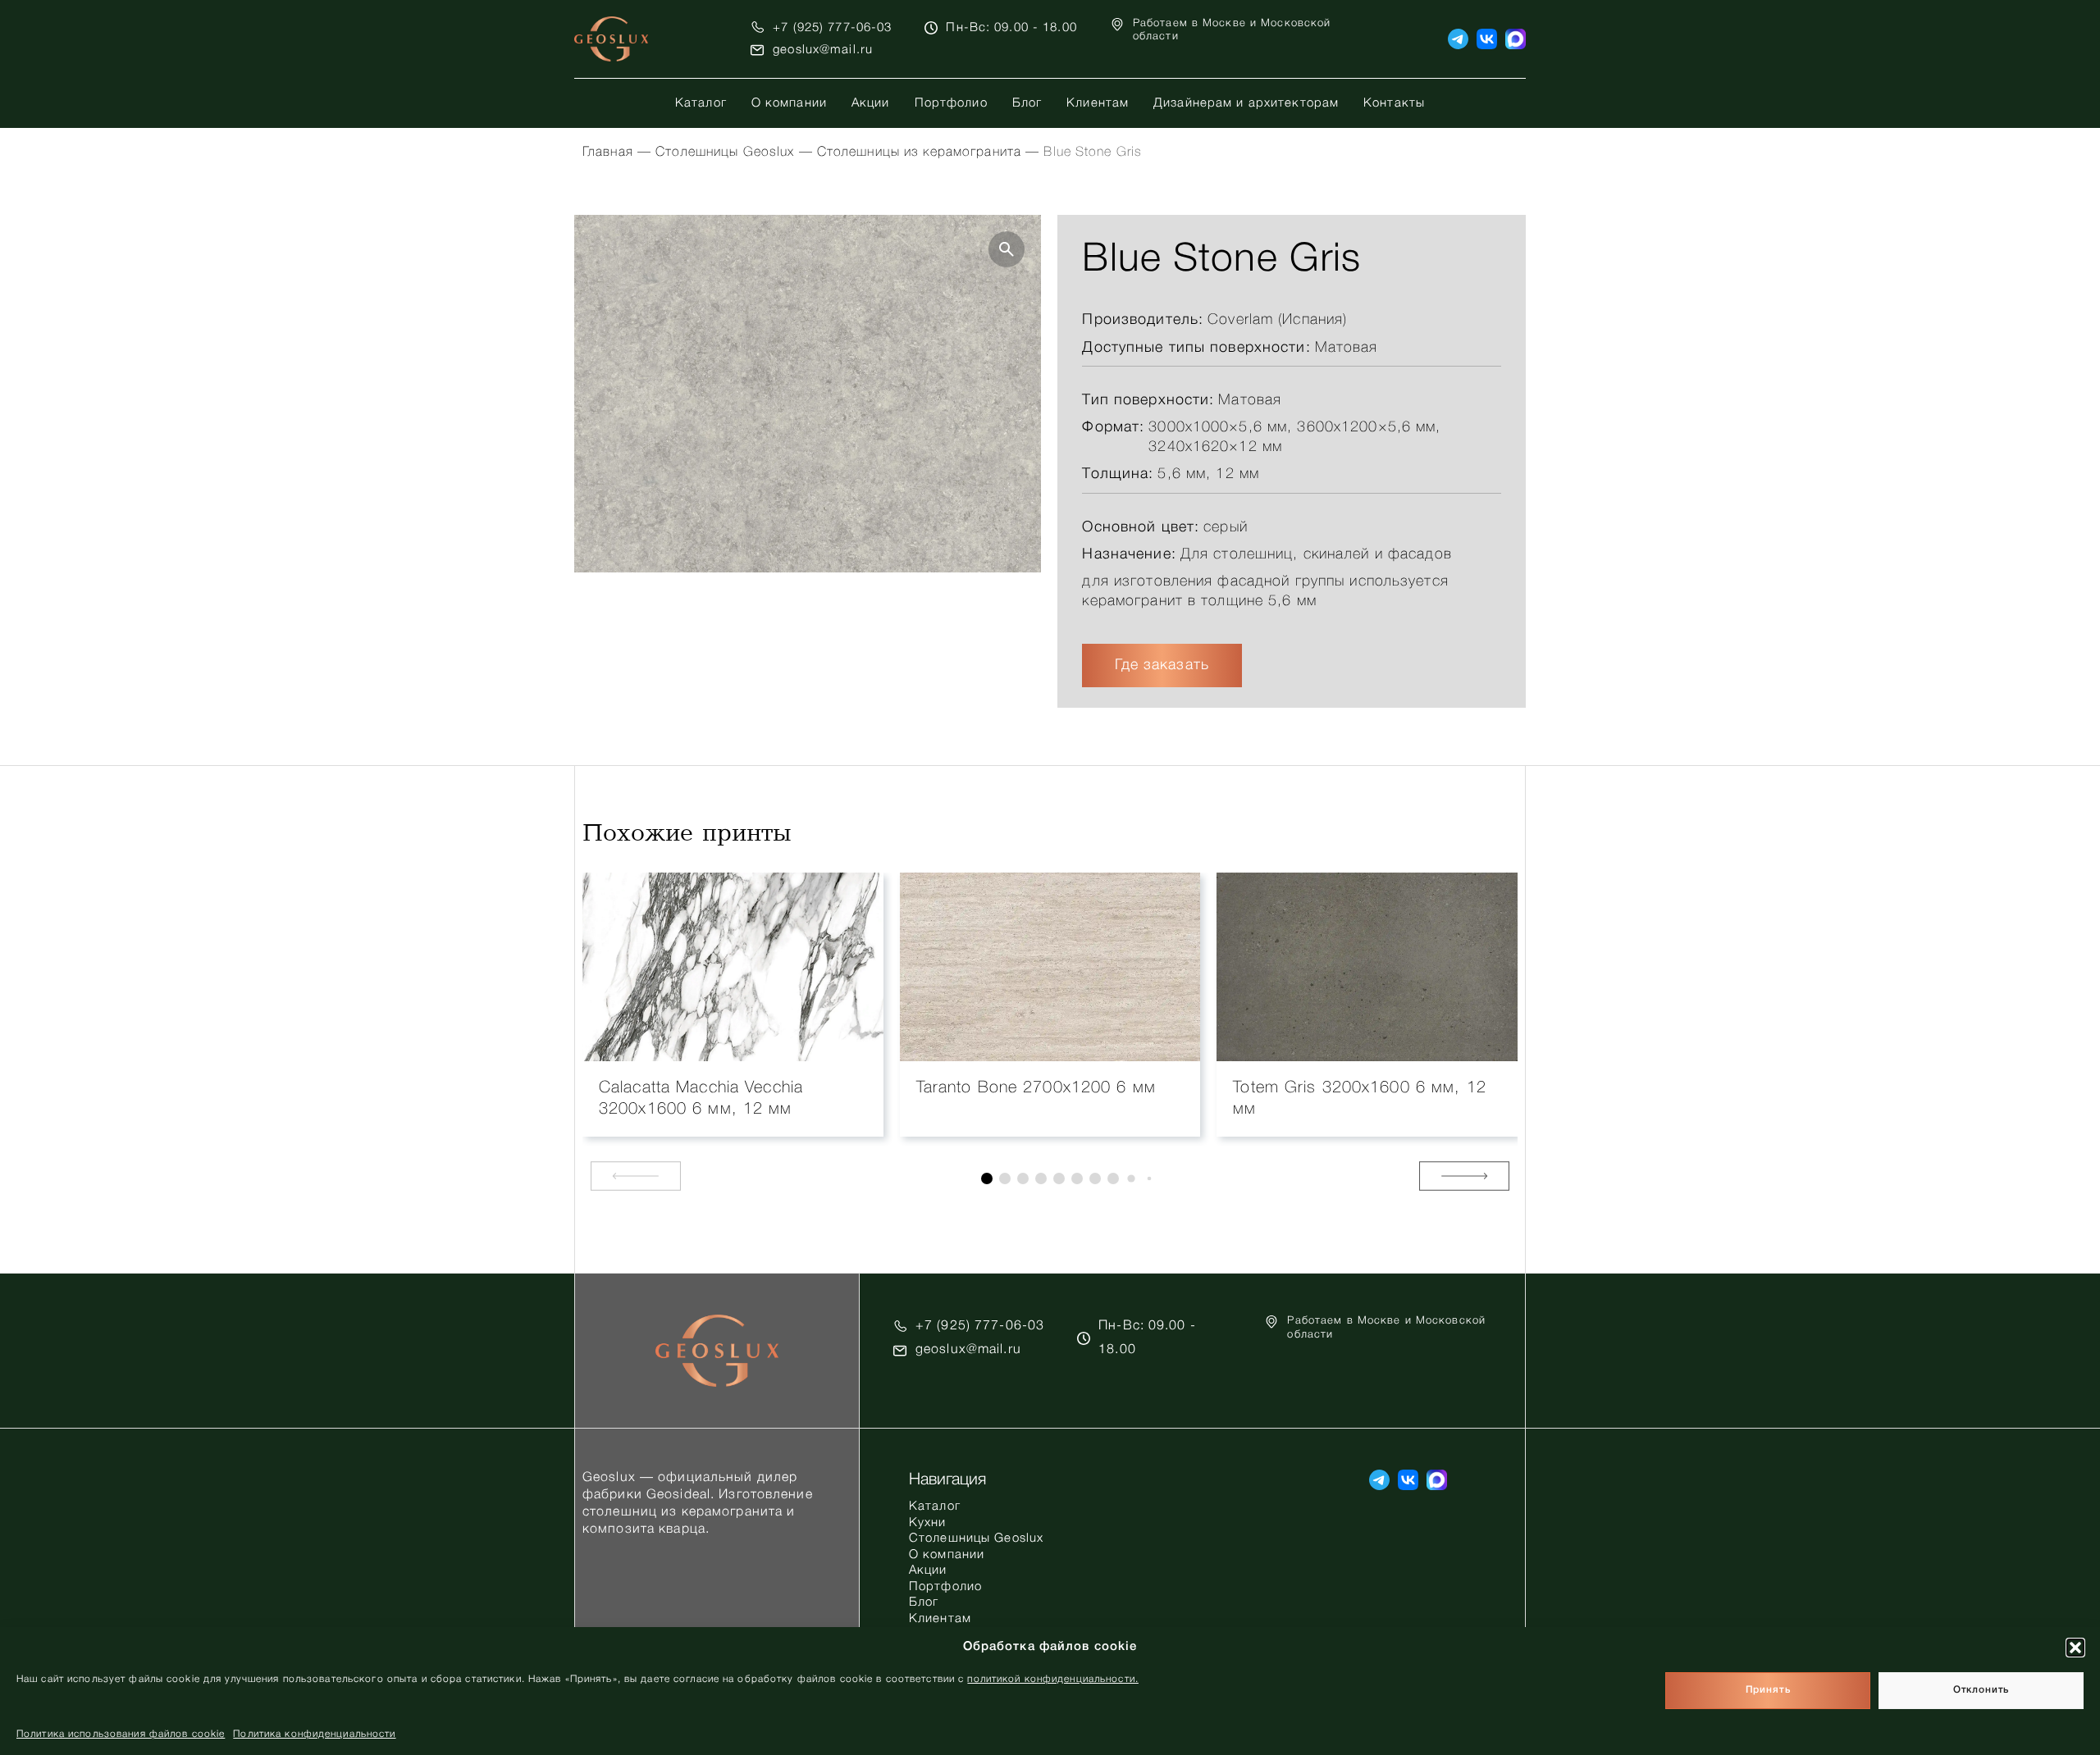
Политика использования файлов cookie (121, 1734)
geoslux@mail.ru (823, 50)
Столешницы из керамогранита (919, 153)
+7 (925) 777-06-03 (832, 28)
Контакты (1394, 103)
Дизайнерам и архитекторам (1246, 103)
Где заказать (1162, 665)
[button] (2075, 1648)
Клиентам (1098, 103)
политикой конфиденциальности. (1052, 1679)
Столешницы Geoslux (725, 153)
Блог (1027, 103)
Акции (871, 103)
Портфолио (951, 103)
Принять (1768, 1691)
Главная (608, 153)
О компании (789, 103)
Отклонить (1981, 1691)
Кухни (928, 1523)
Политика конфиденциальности (314, 1734)
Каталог (701, 103)
